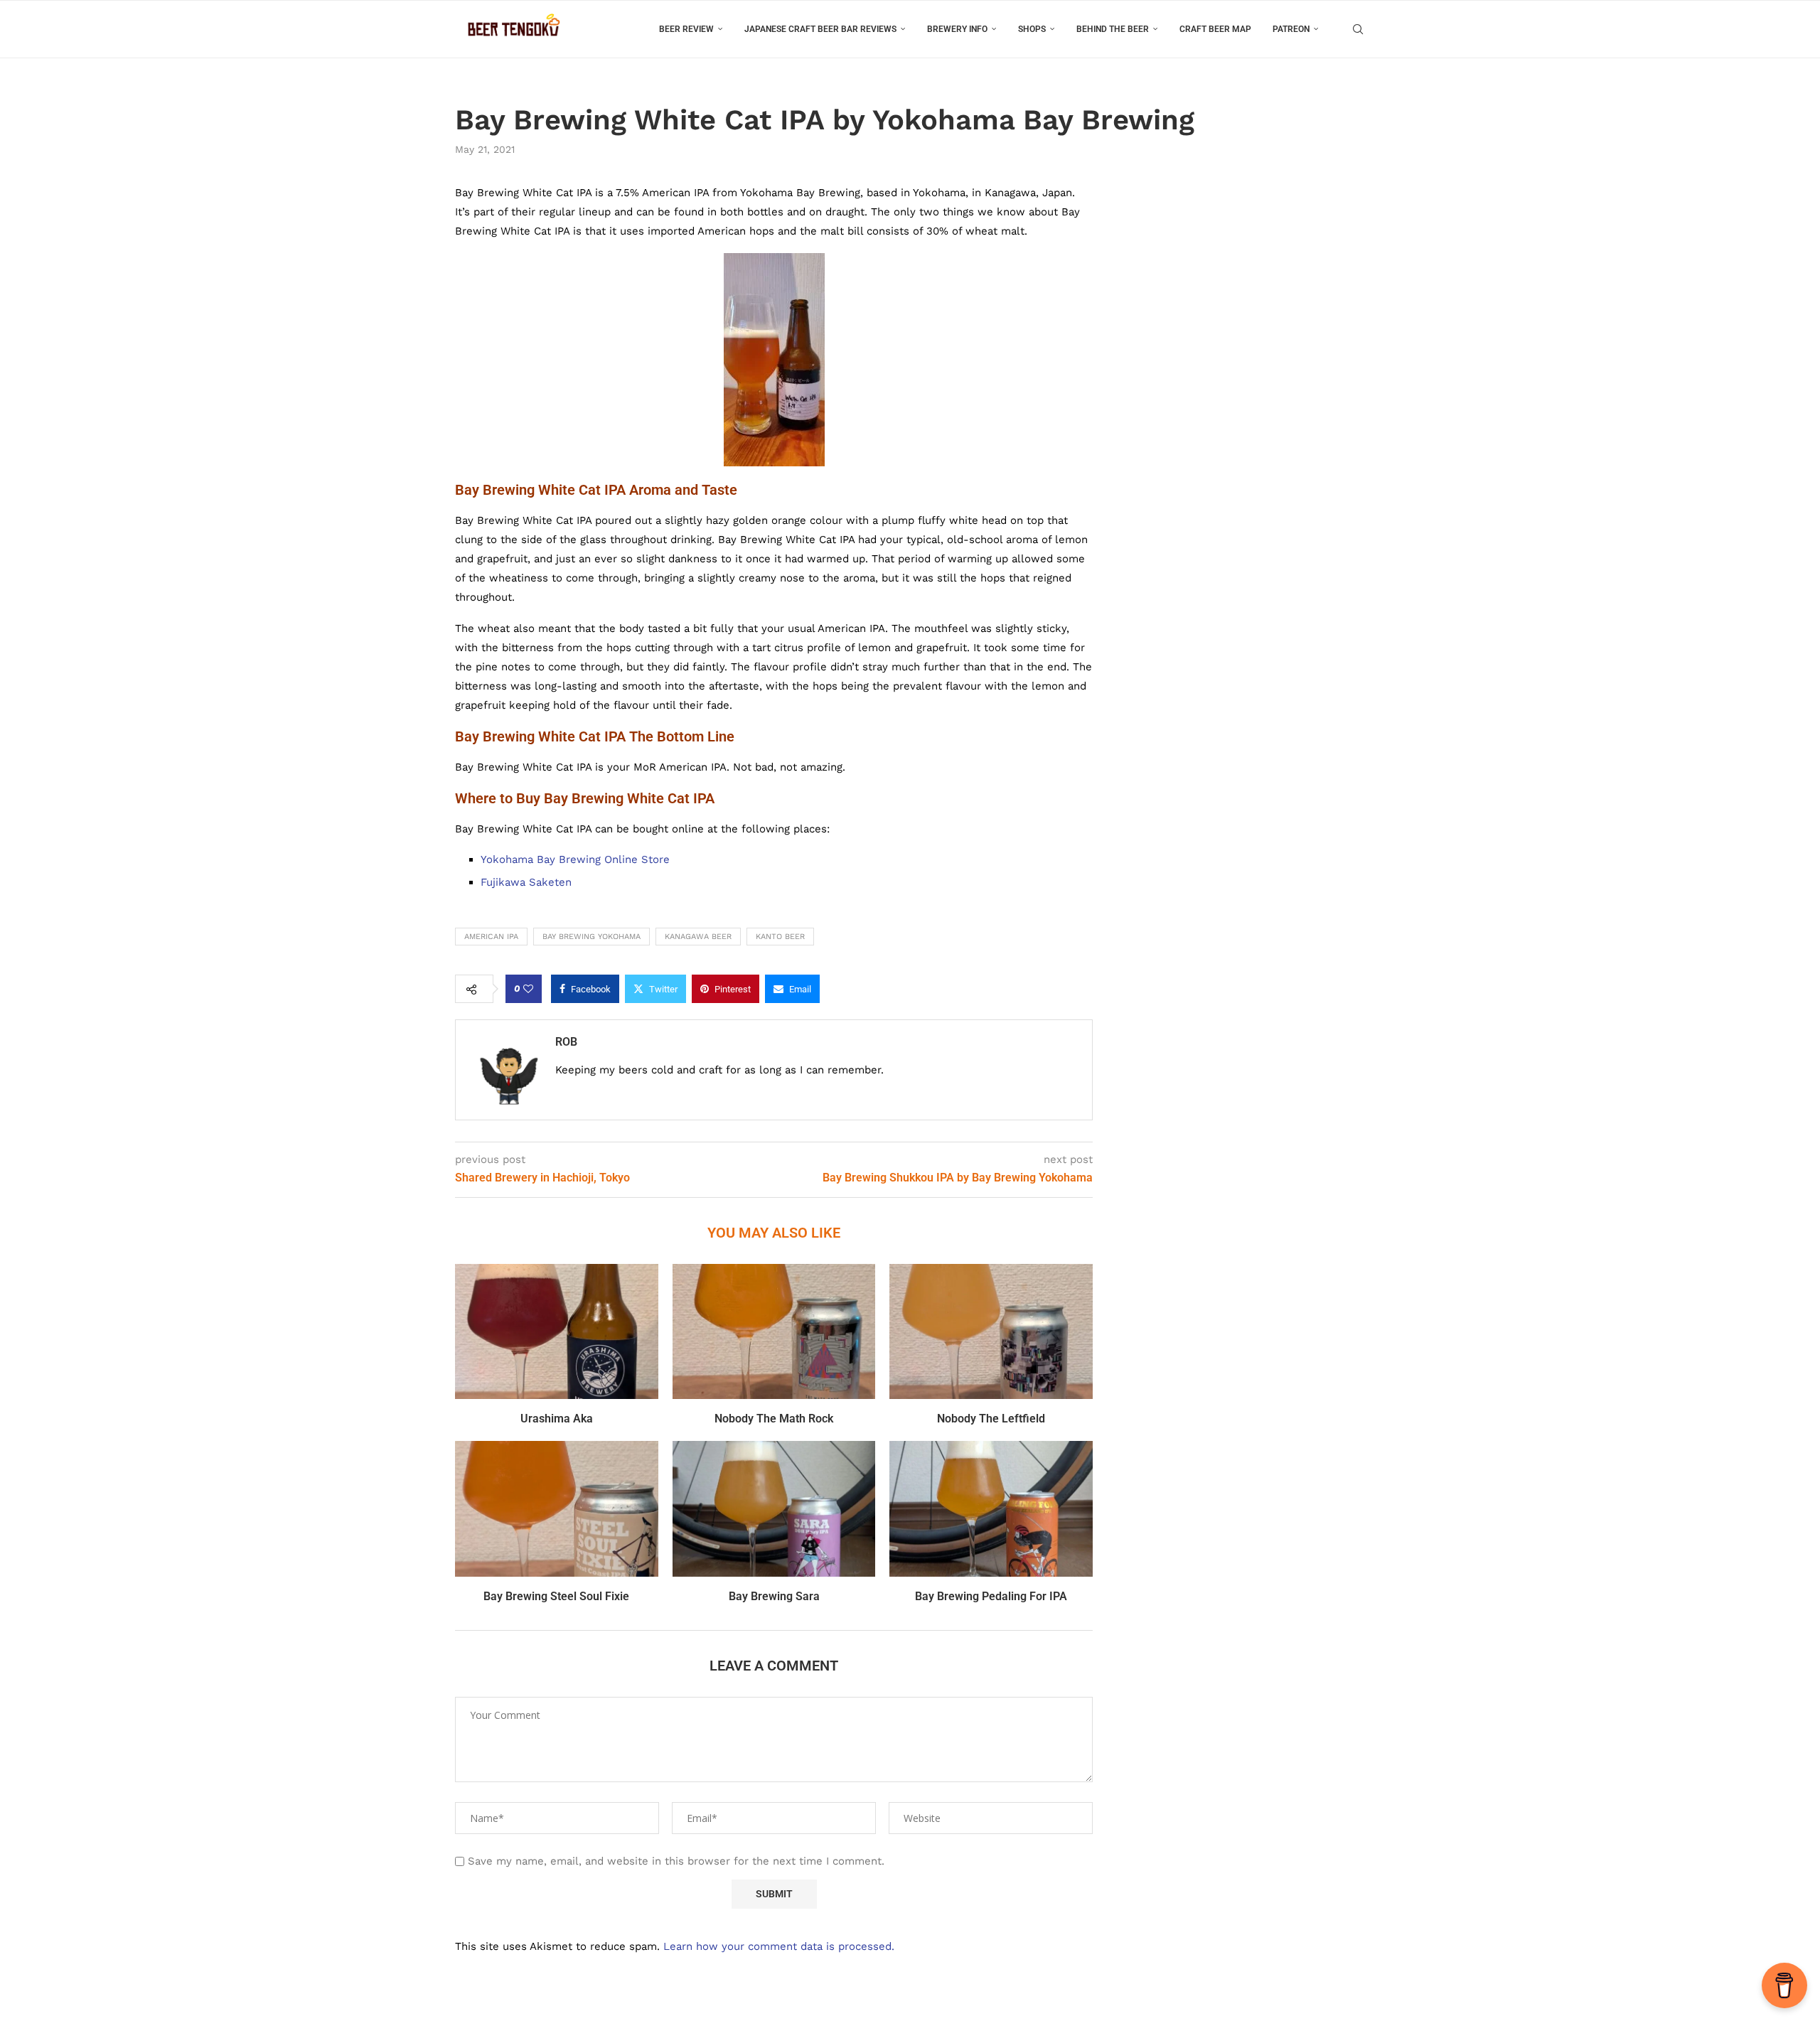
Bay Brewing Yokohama (591, 937)
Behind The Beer (1113, 29)
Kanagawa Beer (698, 937)
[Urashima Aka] (557, 1331)
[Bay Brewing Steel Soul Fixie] (557, 1508)
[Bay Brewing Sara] (774, 1508)
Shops (1032, 29)
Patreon (1291, 29)
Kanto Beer (780, 937)
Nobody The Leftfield (991, 1419)
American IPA (491, 937)
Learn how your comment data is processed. (779, 1946)
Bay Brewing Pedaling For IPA (991, 1596)
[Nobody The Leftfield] (991, 1331)
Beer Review (686, 29)
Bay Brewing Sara (774, 1596)
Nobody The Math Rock (774, 1419)
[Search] (1358, 29)
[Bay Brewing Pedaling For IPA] (991, 1508)
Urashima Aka (557, 1419)
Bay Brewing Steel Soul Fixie (556, 1596)
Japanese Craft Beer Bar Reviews (820, 29)
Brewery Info (957, 29)
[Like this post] (528, 989)
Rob (566, 1042)
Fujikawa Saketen (526, 882)
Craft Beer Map (1215, 29)
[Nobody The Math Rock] (774, 1331)
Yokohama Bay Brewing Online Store (575, 859)
